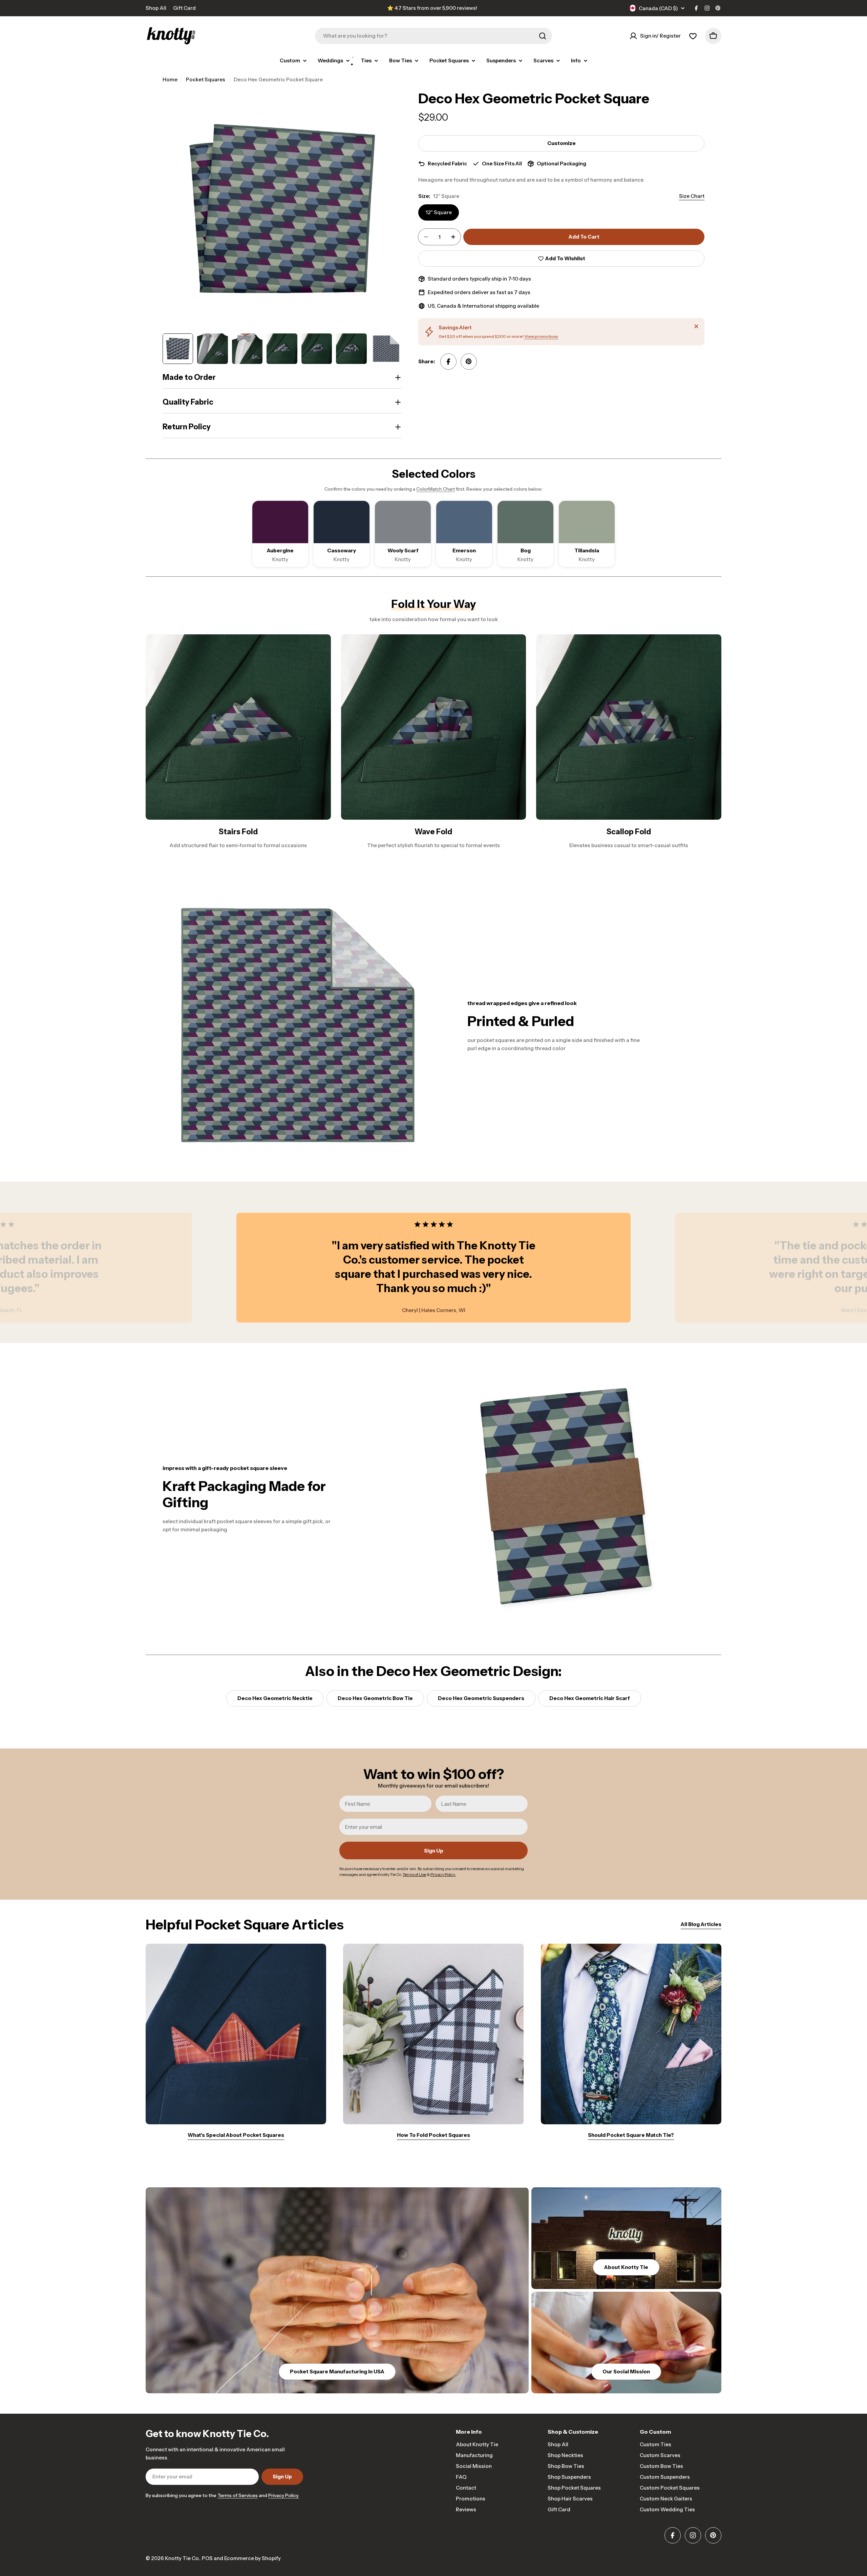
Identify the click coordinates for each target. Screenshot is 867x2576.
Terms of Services (238, 2495)
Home (170, 79)
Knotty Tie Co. (182, 2558)
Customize (562, 143)
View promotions (541, 336)
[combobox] (433, 36)
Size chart (692, 196)
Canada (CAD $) (658, 8)
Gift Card (184, 8)
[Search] (543, 36)
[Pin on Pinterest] (469, 362)
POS (207, 2558)
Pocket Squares (206, 79)
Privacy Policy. (284, 2495)
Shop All (156, 8)
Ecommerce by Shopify (252, 2558)
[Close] (696, 326)
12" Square (439, 212)
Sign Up (434, 1851)
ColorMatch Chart (436, 489)
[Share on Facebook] (448, 362)
